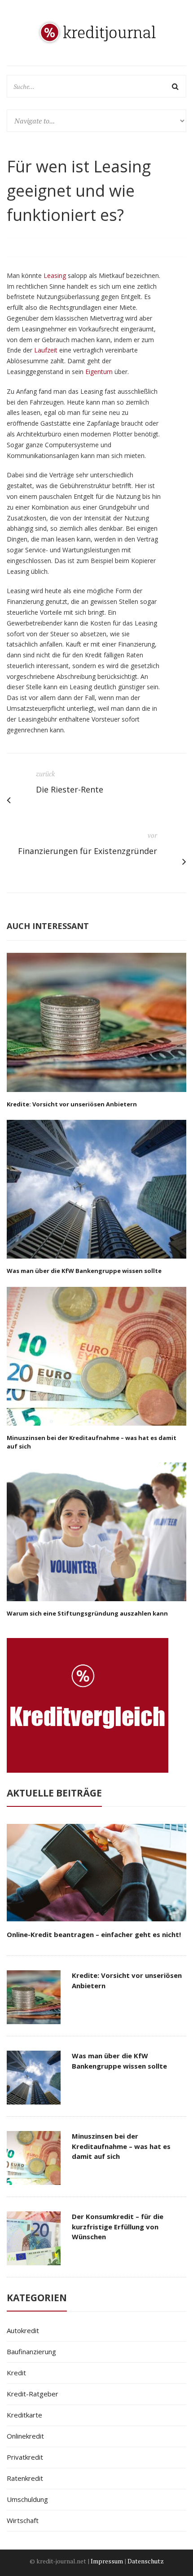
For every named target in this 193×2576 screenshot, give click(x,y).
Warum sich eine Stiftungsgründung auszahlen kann (87, 1613)
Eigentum (99, 372)
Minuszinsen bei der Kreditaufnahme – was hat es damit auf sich (121, 2146)
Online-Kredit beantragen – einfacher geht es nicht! (94, 1934)
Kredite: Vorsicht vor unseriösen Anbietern (72, 1104)
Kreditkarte (24, 2415)
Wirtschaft (23, 2520)
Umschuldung (27, 2499)
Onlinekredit (25, 2436)
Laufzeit (46, 350)
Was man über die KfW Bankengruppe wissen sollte (84, 1271)
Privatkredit (25, 2457)
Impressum (107, 2561)
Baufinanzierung (31, 2351)
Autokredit (23, 2330)
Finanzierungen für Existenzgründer (88, 851)
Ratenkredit (25, 2478)
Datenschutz (146, 2561)
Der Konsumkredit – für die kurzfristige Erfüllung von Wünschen (118, 2226)
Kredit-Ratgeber (33, 2394)
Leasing (55, 275)
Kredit (16, 2373)
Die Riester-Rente (70, 789)
